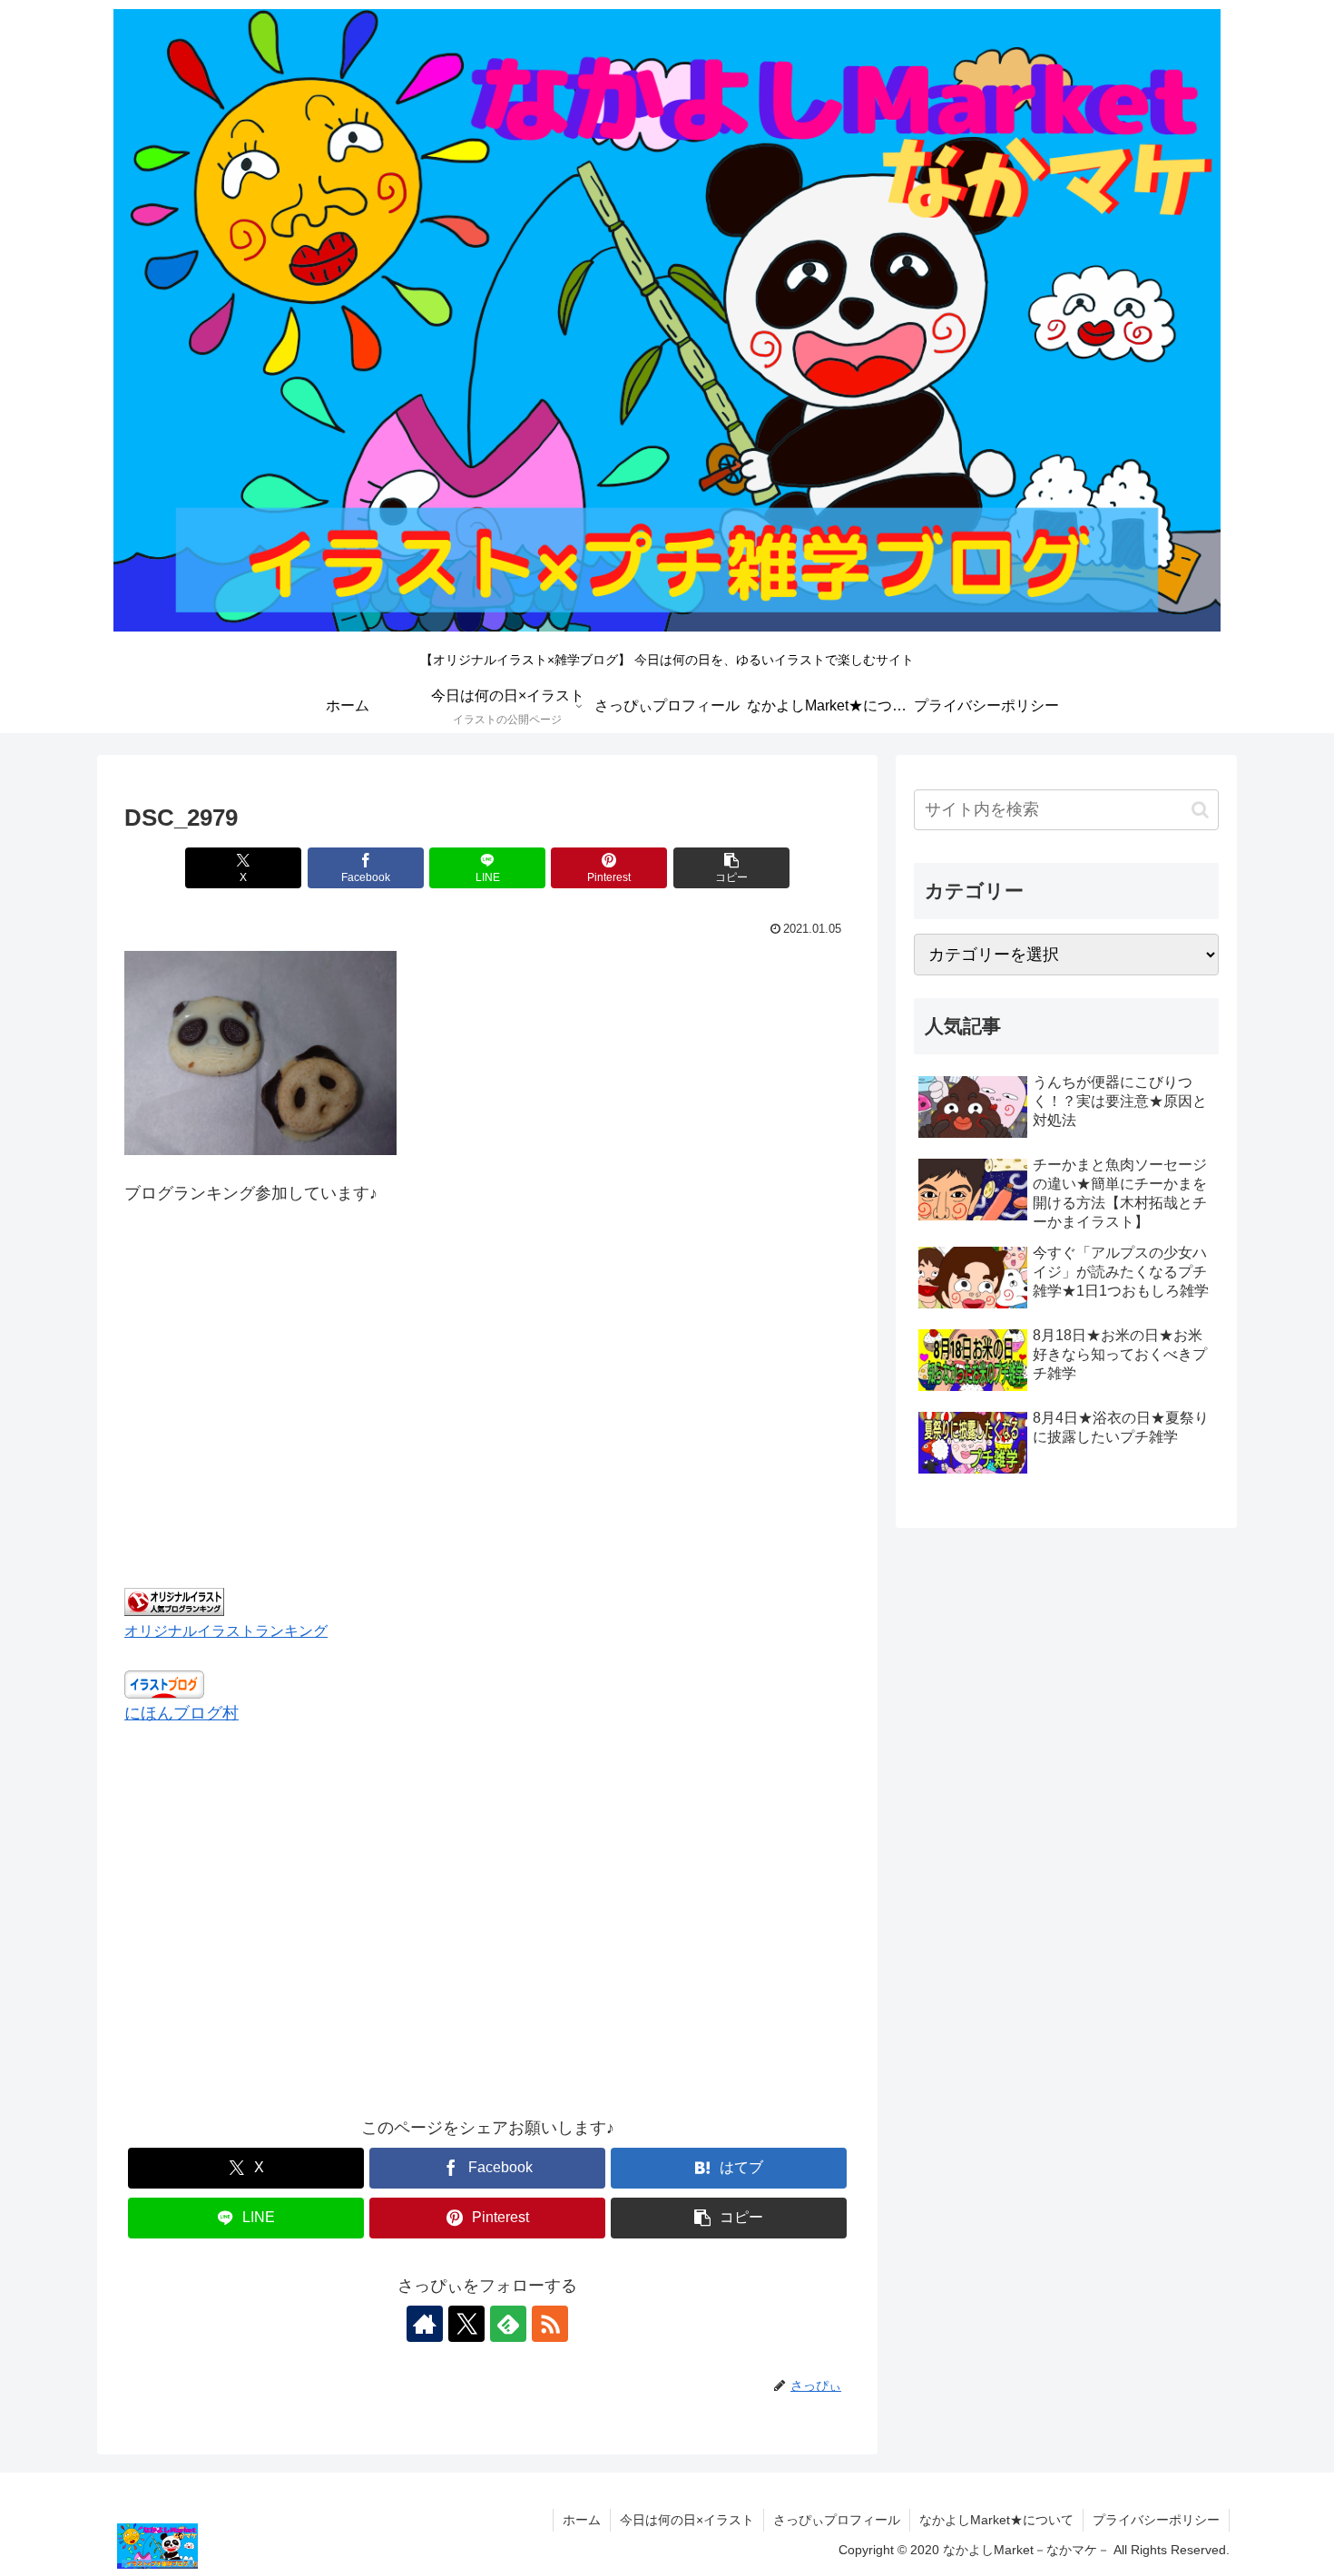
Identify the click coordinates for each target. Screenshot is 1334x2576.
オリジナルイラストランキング (226, 1631)
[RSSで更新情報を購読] (550, 2324)
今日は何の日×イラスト (687, 2520)
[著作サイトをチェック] (425, 2324)
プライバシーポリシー (1156, 2520)
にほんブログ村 (181, 1713)
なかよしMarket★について (996, 2520)
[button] (731, 868)
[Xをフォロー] (466, 2324)
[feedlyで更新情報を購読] (508, 2324)
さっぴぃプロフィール (837, 2520)
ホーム (582, 2520)
